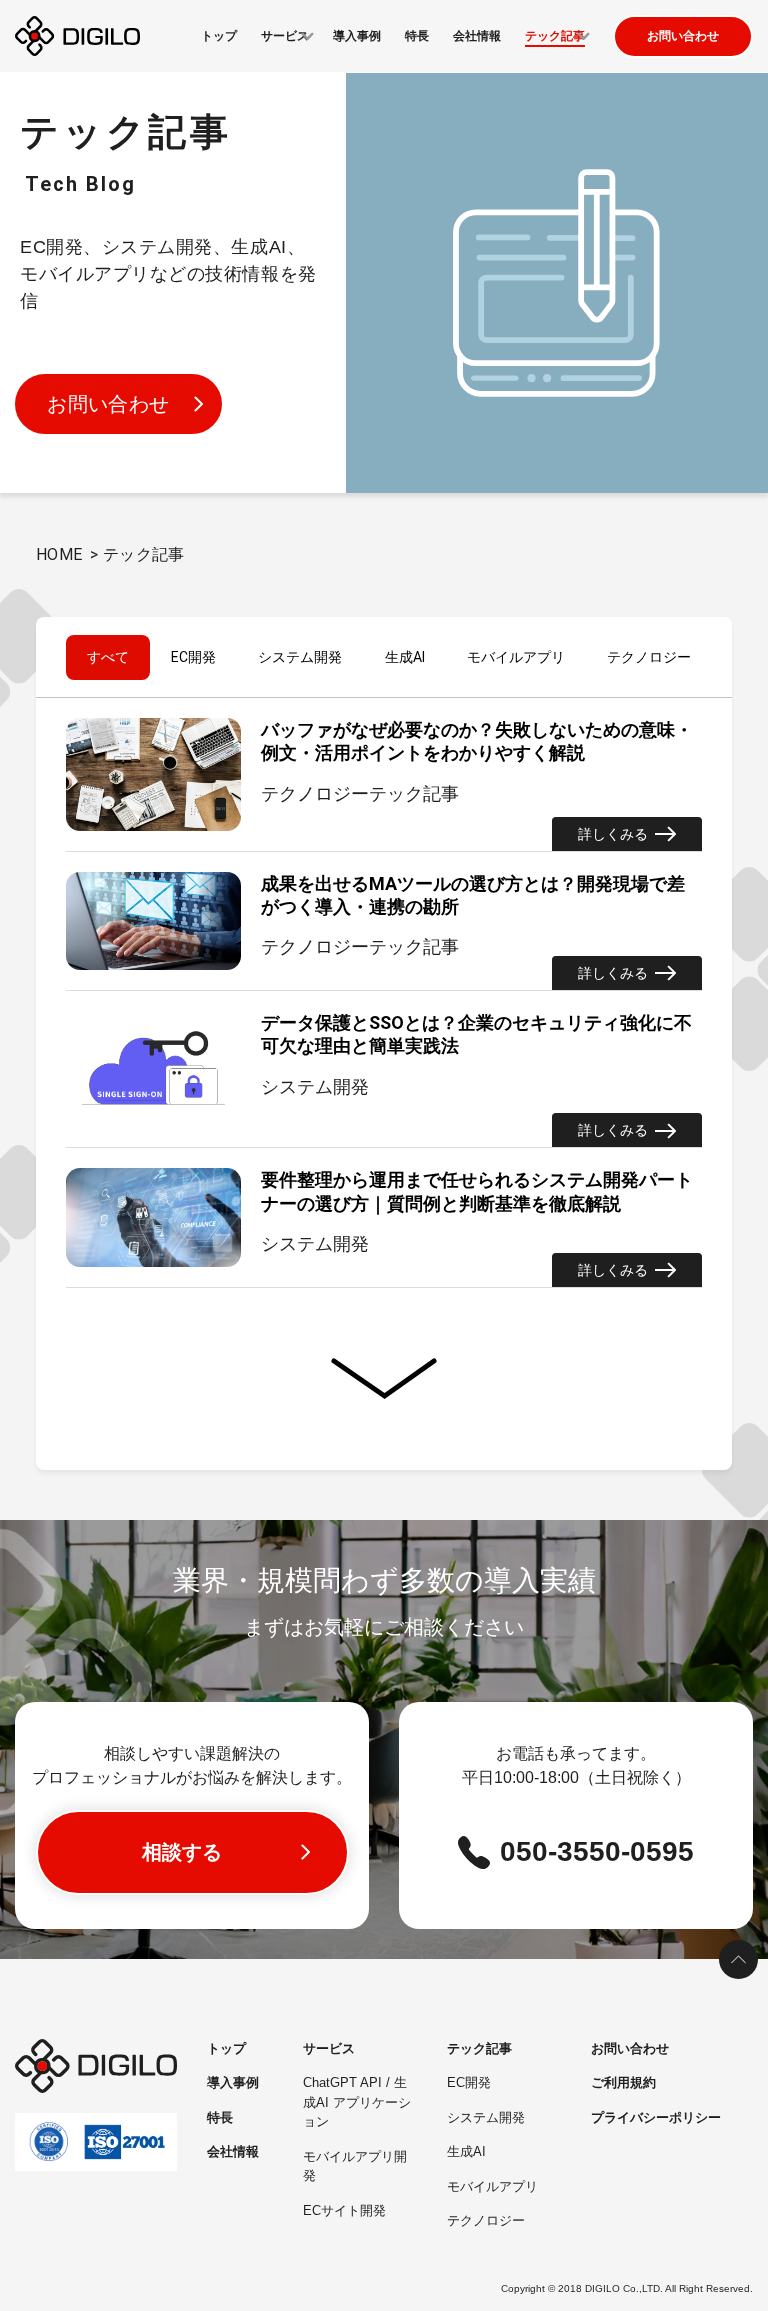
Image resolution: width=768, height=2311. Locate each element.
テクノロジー (649, 657)
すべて (108, 657)
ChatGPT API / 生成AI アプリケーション (357, 2102)
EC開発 (193, 657)
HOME (59, 554)
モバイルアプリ (516, 657)
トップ (219, 36)
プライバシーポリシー (656, 2117)
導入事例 (357, 36)
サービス (329, 2048)
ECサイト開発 (344, 2210)
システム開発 (300, 657)
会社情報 (477, 36)
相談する (182, 1852)
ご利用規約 (623, 2082)
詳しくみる (613, 834)
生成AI (405, 657)
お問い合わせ (683, 36)
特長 (417, 36)
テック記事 (479, 2048)
